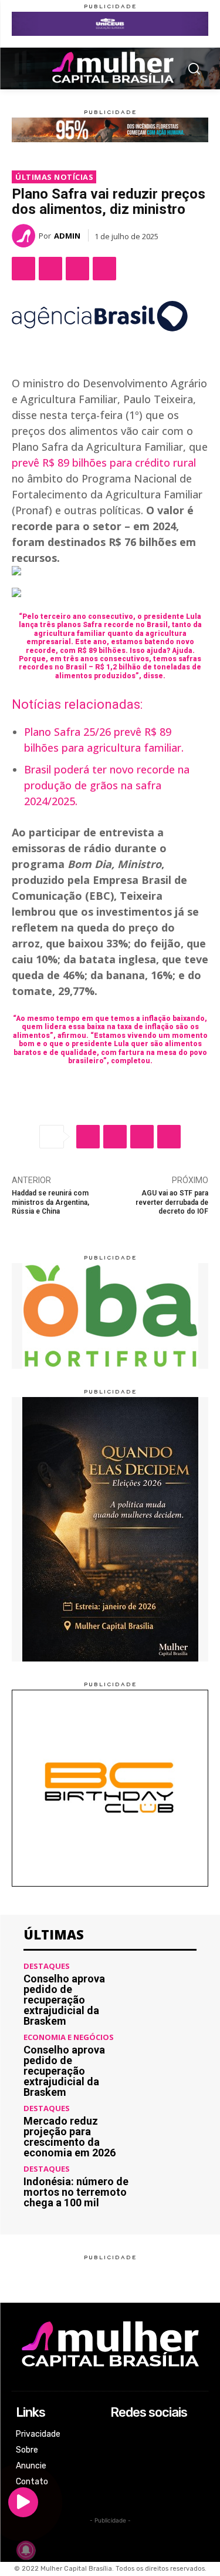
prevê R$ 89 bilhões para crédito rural (104, 463)
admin (67, 236)
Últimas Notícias (54, 177)
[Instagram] (118, 2451)
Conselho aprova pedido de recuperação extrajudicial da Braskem (64, 2000)
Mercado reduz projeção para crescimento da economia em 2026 (70, 2137)
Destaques (47, 1966)
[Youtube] (118, 2482)
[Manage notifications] (26, 2550)
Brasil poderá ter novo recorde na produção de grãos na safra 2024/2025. (107, 785)
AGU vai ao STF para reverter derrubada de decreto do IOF (172, 1202)
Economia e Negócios (69, 2037)
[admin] (25, 236)
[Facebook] (23, 269)
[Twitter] (50, 269)
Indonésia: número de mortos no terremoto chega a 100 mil (76, 2192)
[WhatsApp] (77, 269)
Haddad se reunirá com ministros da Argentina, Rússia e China (50, 1202)
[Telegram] (104, 269)
